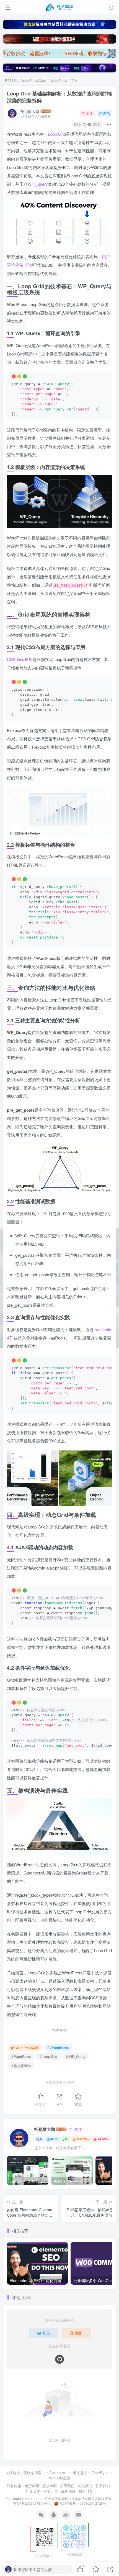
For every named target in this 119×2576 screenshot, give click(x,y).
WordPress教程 (27, 2048)
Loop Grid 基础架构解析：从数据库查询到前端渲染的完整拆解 (59, 97)
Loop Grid (57, 134)
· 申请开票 (50, 2491)
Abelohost (57, 2473)
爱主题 (78, 2473)
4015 (54, 2139)
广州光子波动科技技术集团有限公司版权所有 (78, 2499)
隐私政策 (14, 2486)
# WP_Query (76, 2056)
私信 (107, 113)
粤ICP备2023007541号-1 (32, 2503)
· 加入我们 (84, 2486)
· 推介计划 (85, 2491)
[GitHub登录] (59, 2359)
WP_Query (38, 184)
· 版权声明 (48, 2486)
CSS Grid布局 (20, 659)
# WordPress (21, 2056)
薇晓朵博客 (33, 2473)
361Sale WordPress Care (27, 80)
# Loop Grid (48, 2056)
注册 (79, 2333)
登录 (46, 2333)
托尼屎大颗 (30, 111)
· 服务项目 (67, 2491)
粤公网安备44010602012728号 (82, 2503)
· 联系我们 (102, 2486)
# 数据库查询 (21, 2066)
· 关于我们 (66, 2486)
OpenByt (99, 2473)
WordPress (59, 80)
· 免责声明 (31, 2486)
